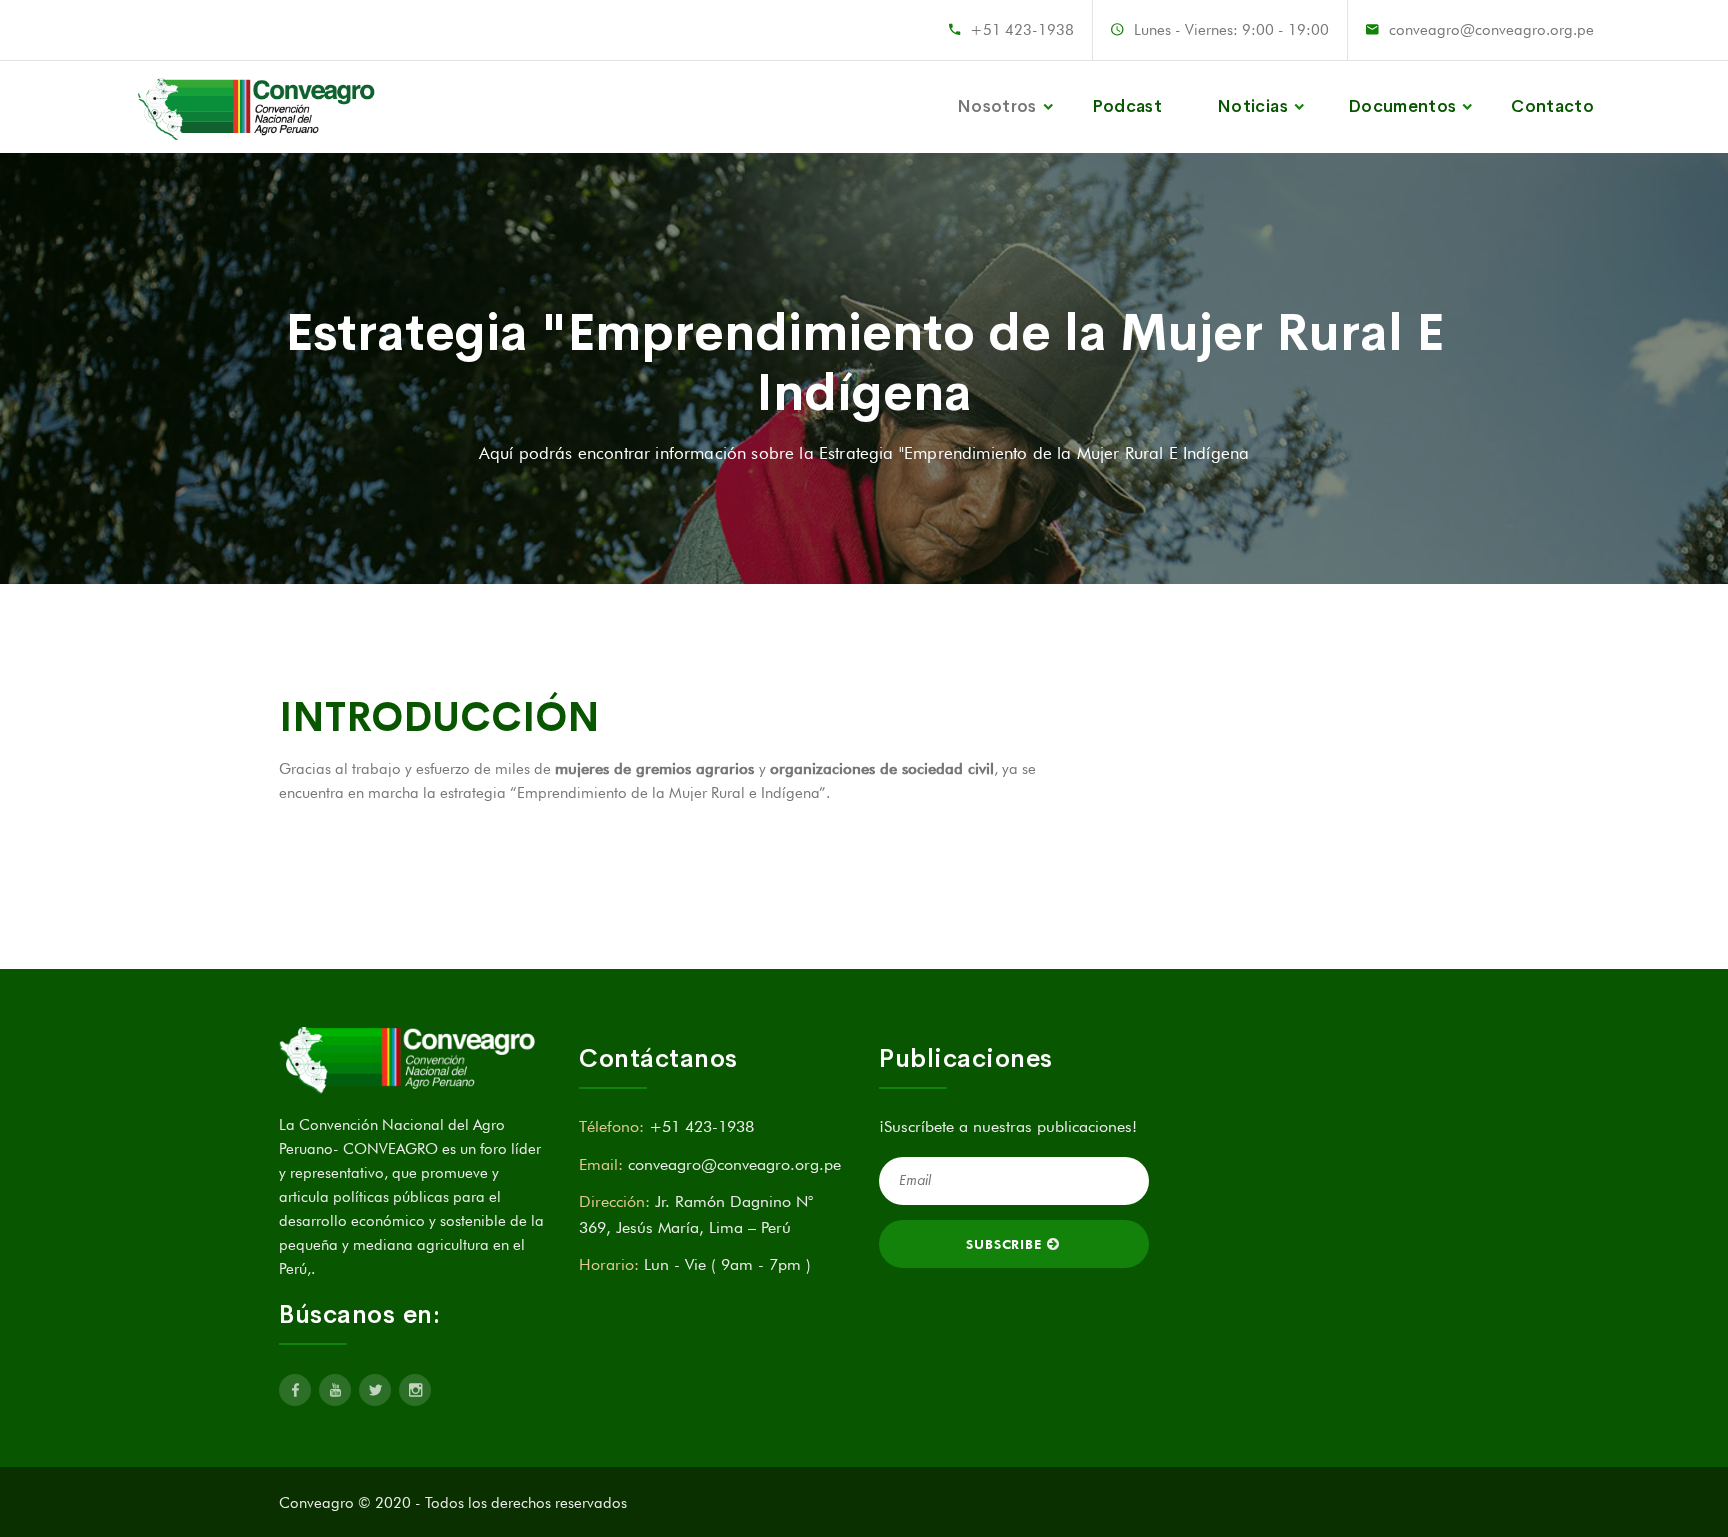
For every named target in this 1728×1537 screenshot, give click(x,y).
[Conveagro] (258, 107)
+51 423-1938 (1022, 30)
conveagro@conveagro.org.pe (1491, 30)
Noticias (1252, 106)
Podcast (1127, 106)
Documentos (1402, 106)
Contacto (1552, 106)
